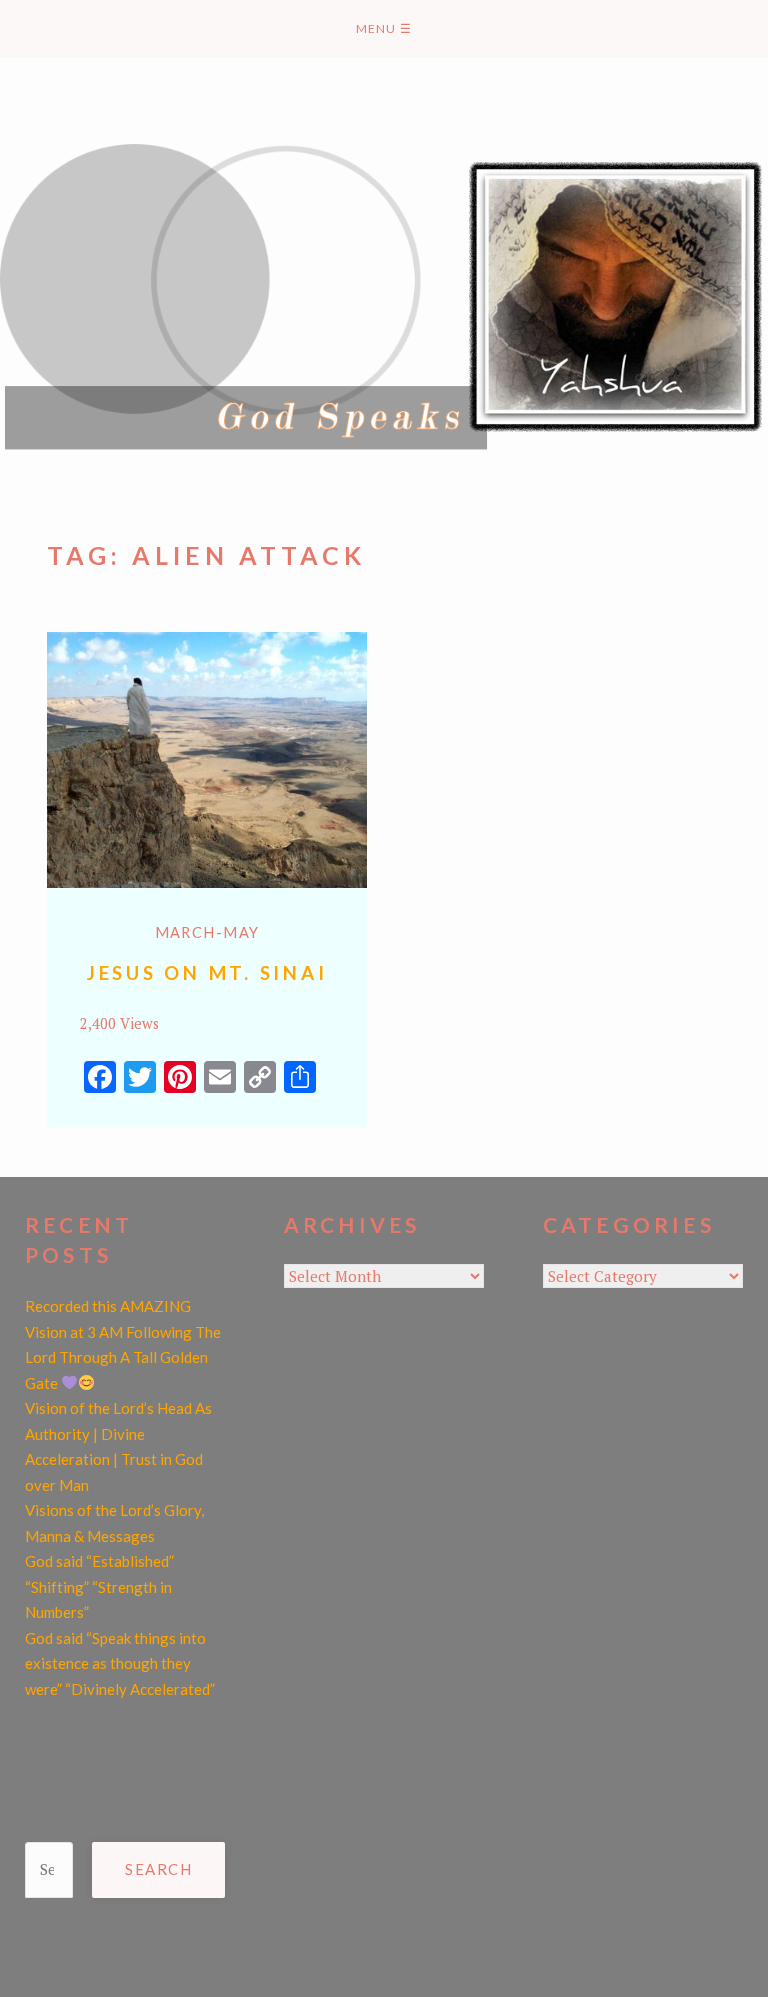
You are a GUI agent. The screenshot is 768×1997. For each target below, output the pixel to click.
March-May (207, 932)
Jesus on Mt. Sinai (207, 972)
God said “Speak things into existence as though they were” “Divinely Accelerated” (120, 1663)
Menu (384, 28)
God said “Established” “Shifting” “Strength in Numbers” (99, 1586)
